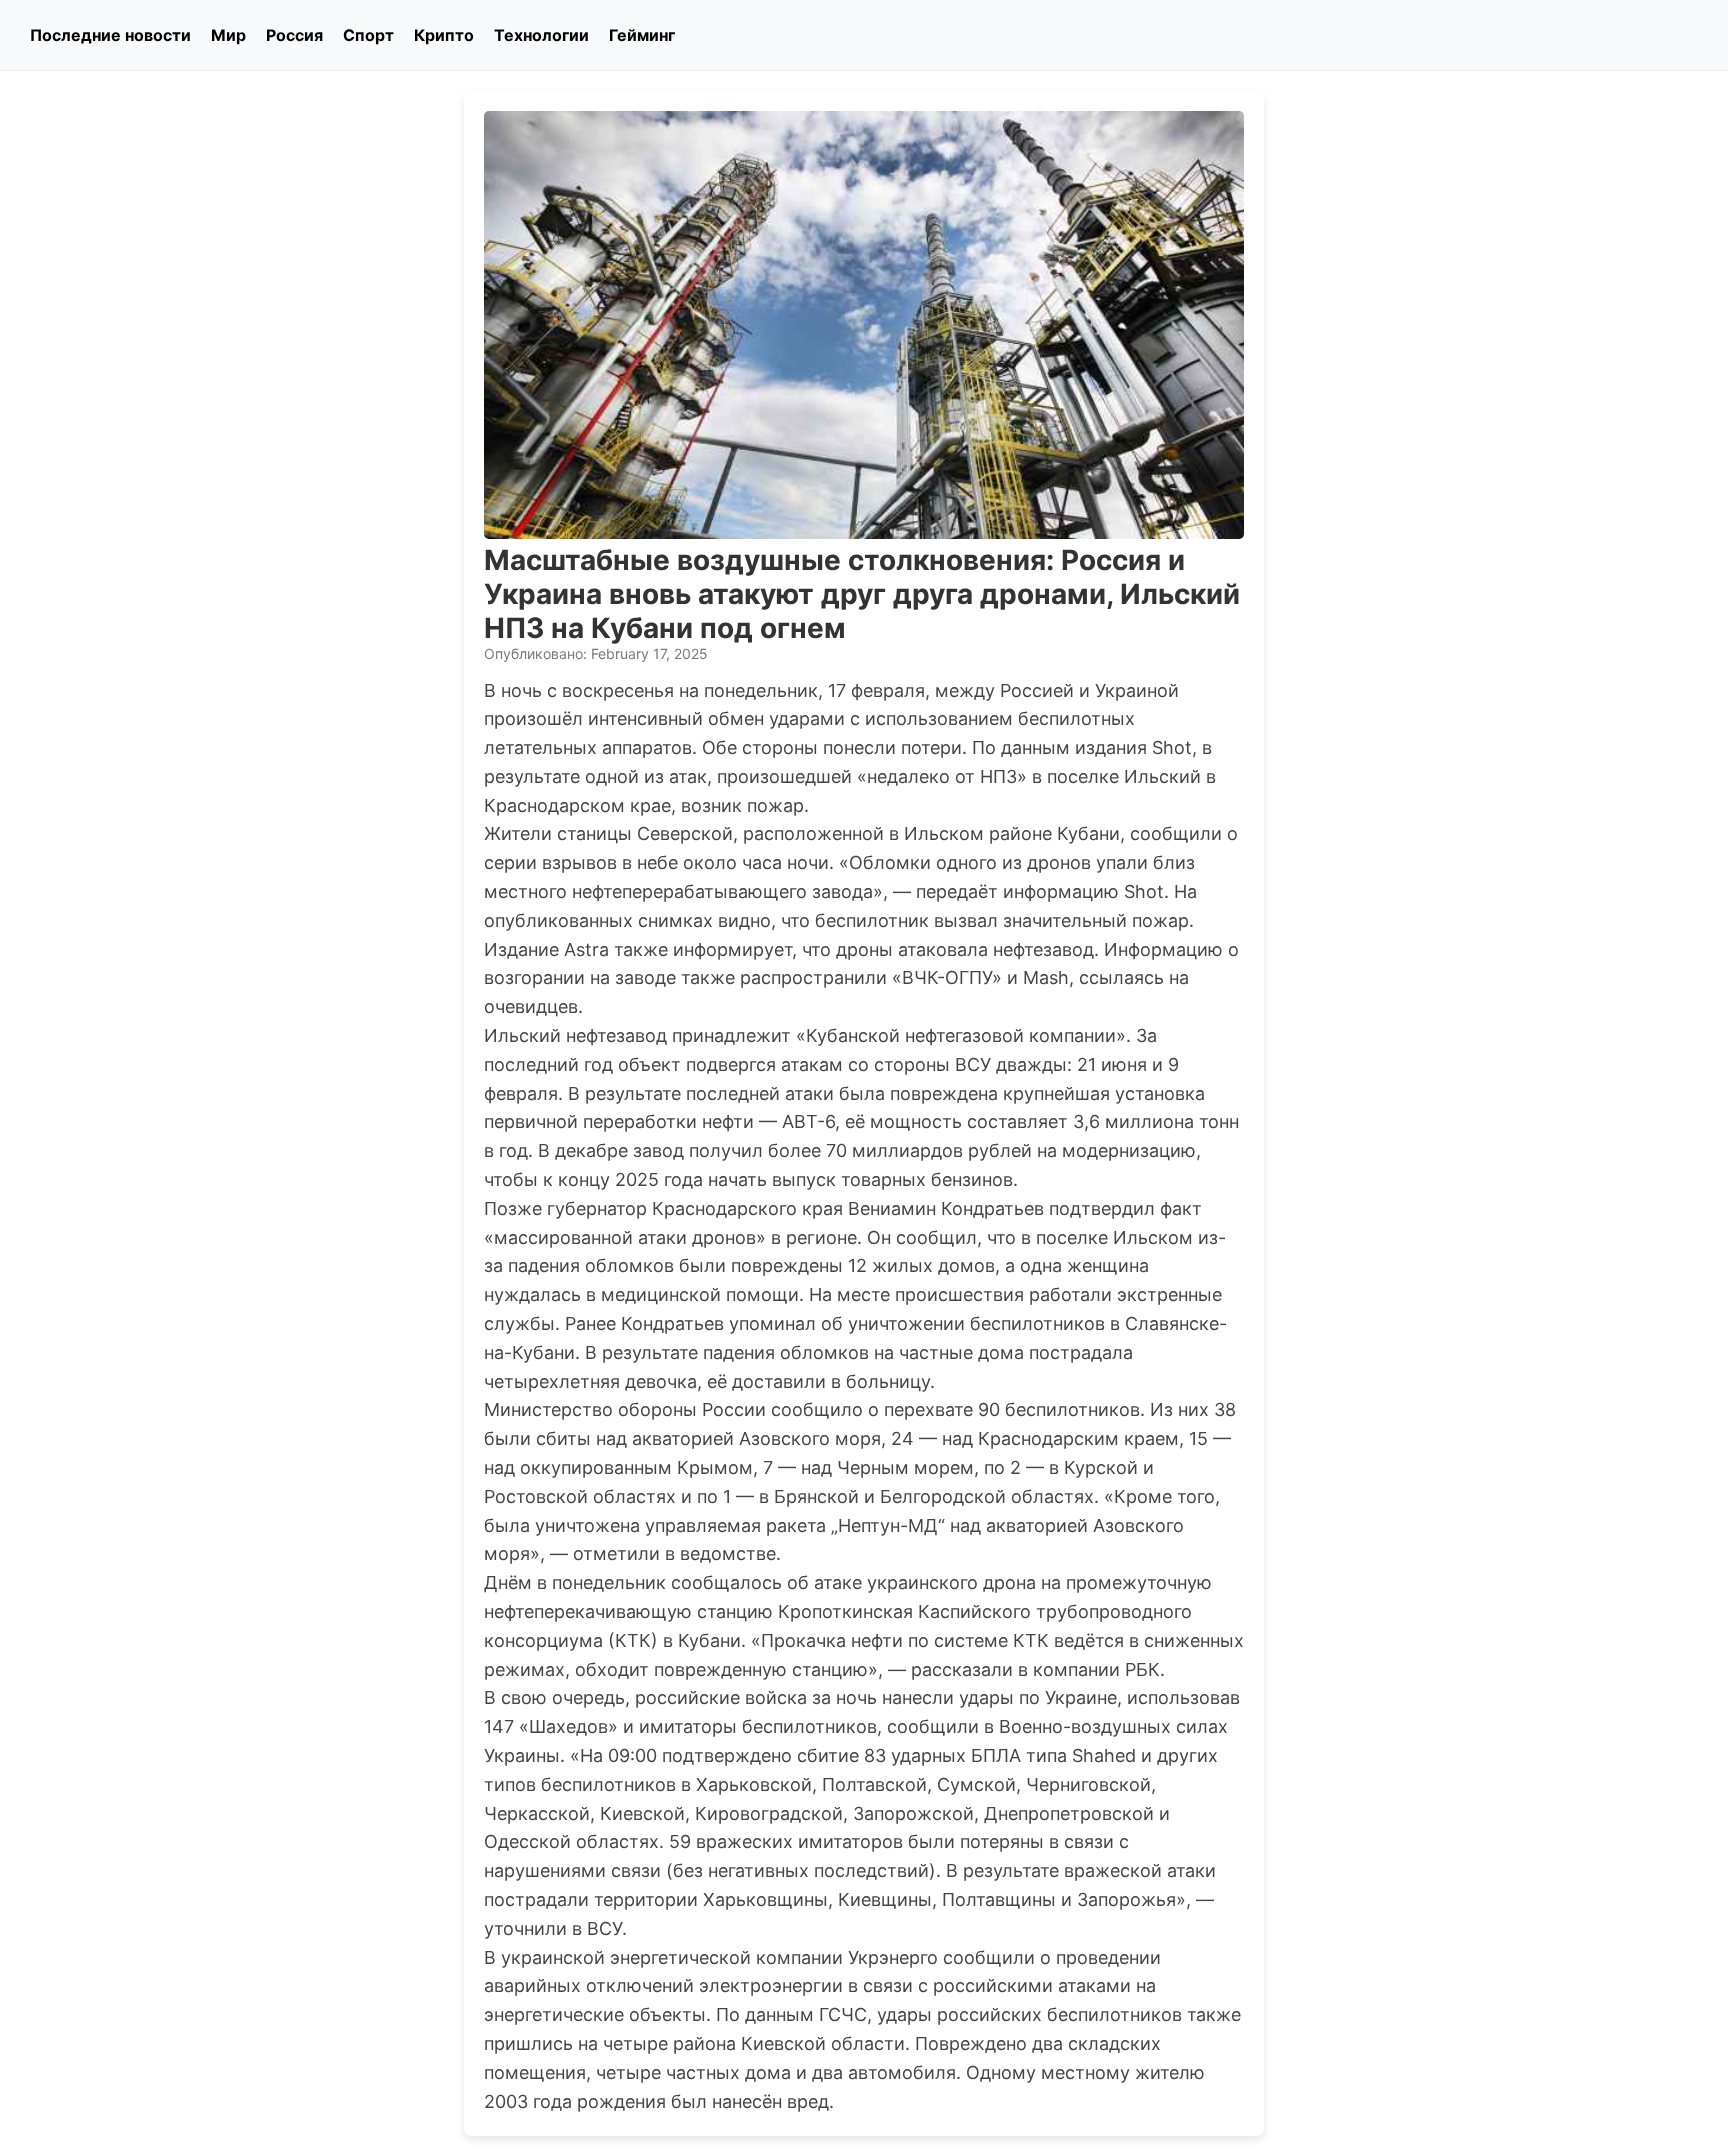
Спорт (368, 35)
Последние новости (110, 35)
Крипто (444, 35)
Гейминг (642, 35)
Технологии (541, 35)
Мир (228, 35)
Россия (294, 35)
